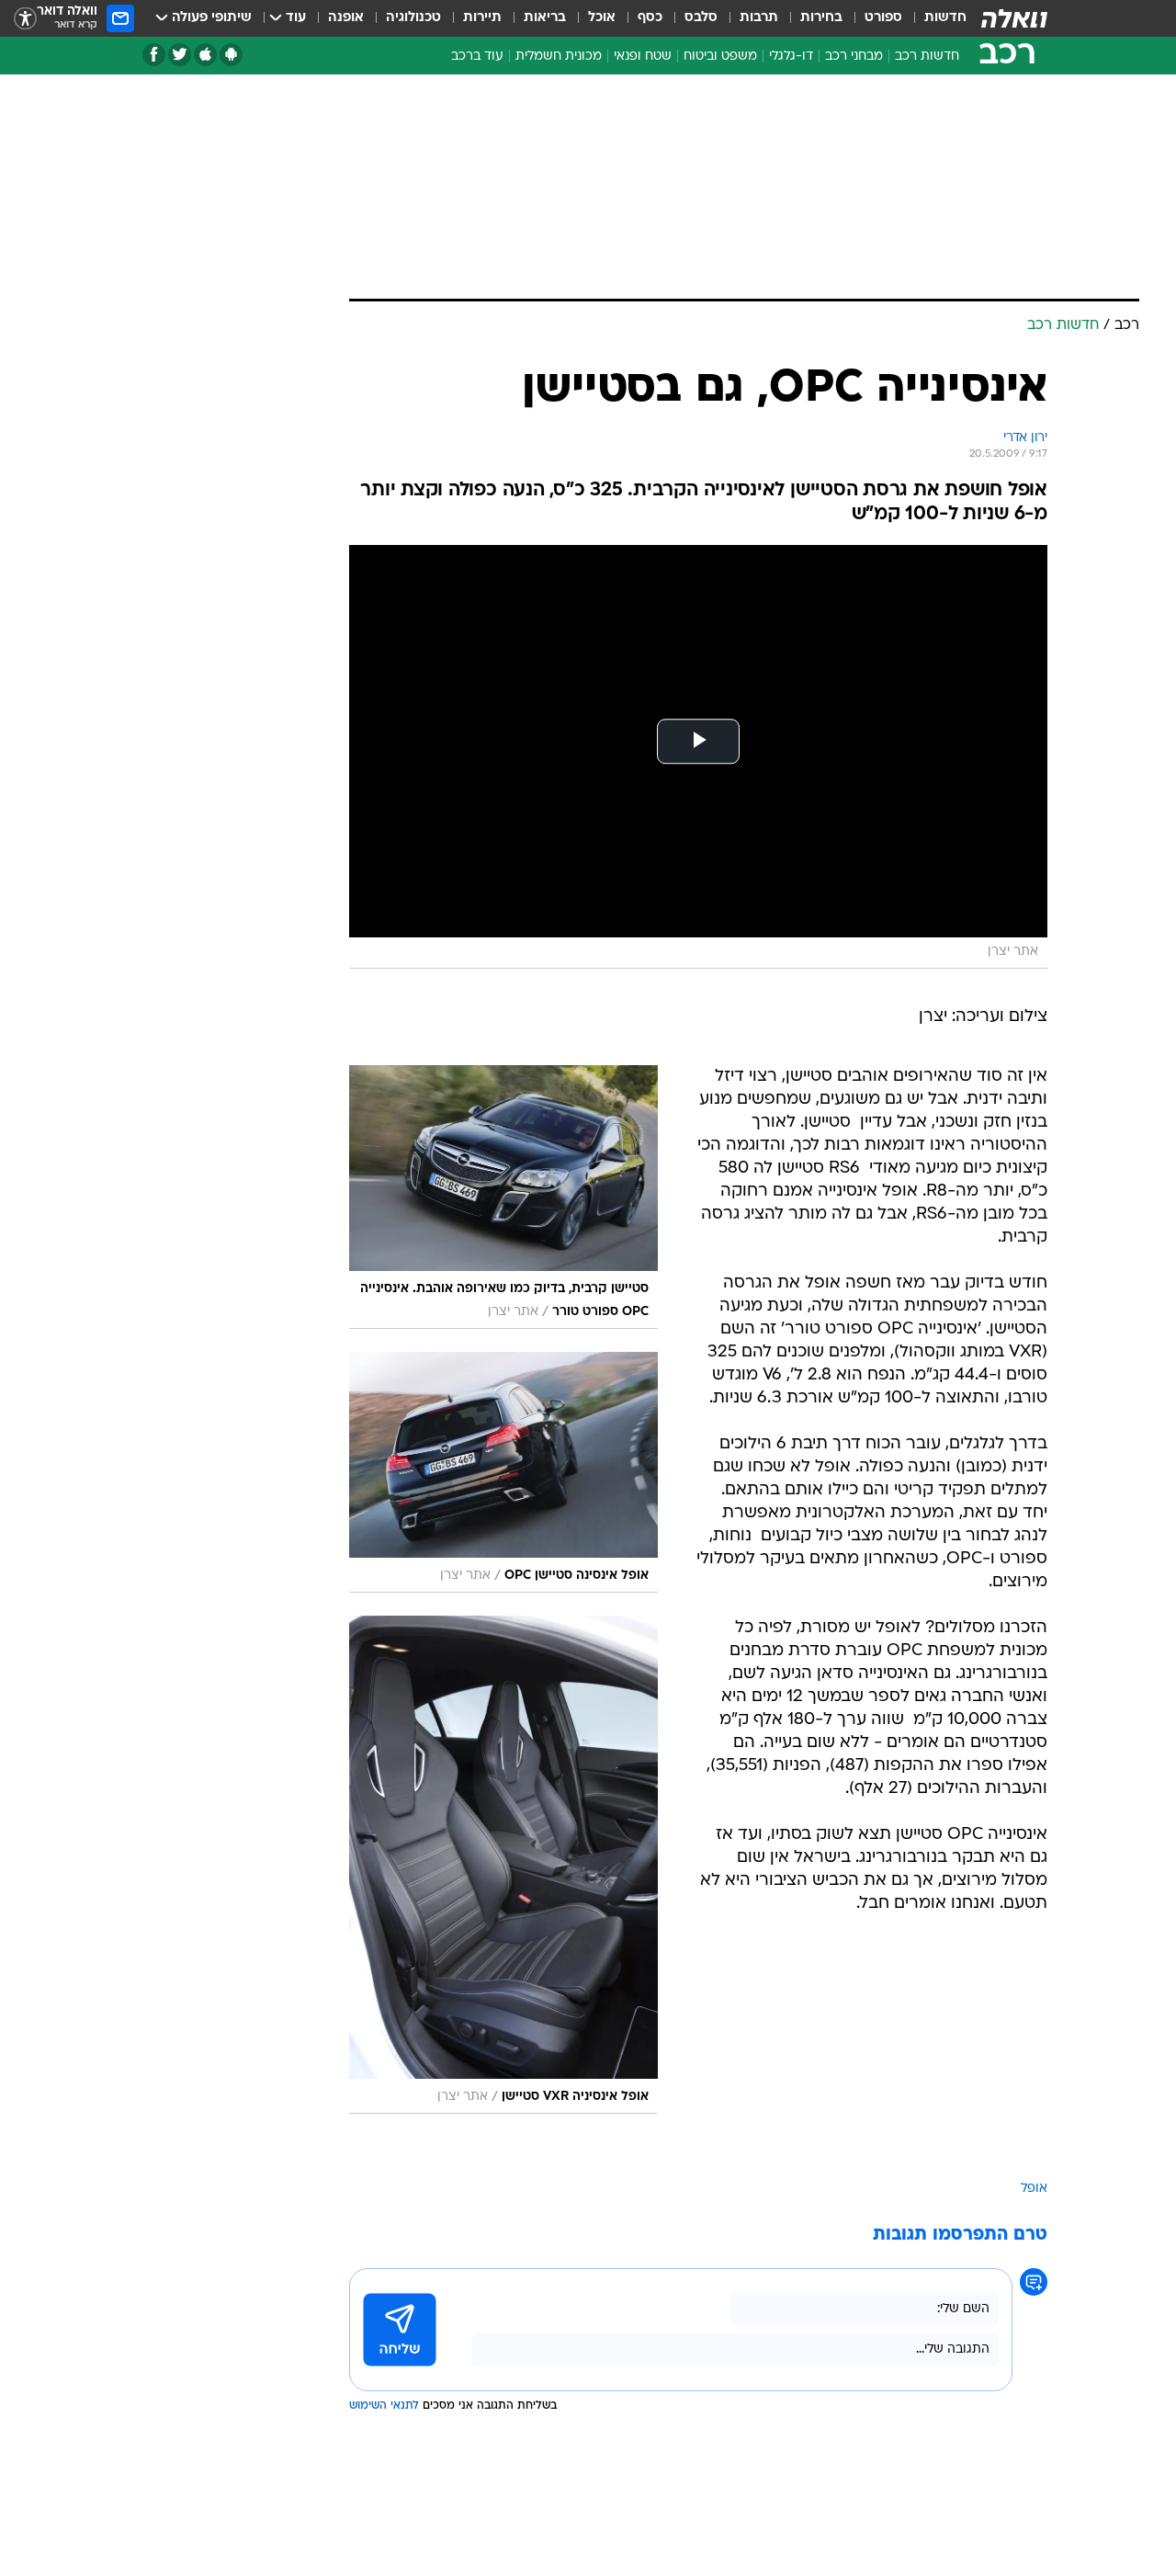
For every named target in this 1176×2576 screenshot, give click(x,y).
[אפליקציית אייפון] (205, 55)
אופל (1034, 2189)
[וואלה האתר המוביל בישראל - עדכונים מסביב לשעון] (1014, 18)
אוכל (602, 18)
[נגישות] (25, 19)
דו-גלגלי (791, 57)
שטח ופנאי (643, 57)
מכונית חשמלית (559, 57)
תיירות (482, 18)
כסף (650, 18)
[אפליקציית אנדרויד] (231, 55)
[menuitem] (934, 18)
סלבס (701, 18)
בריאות (545, 18)
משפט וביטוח (720, 57)
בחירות (821, 18)
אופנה (346, 18)
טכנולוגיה (413, 18)
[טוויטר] (180, 55)
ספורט (883, 18)
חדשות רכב (927, 57)
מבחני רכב (854, 57)
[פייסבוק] (154, 55)
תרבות (759, 18)
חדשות (945, 18)
